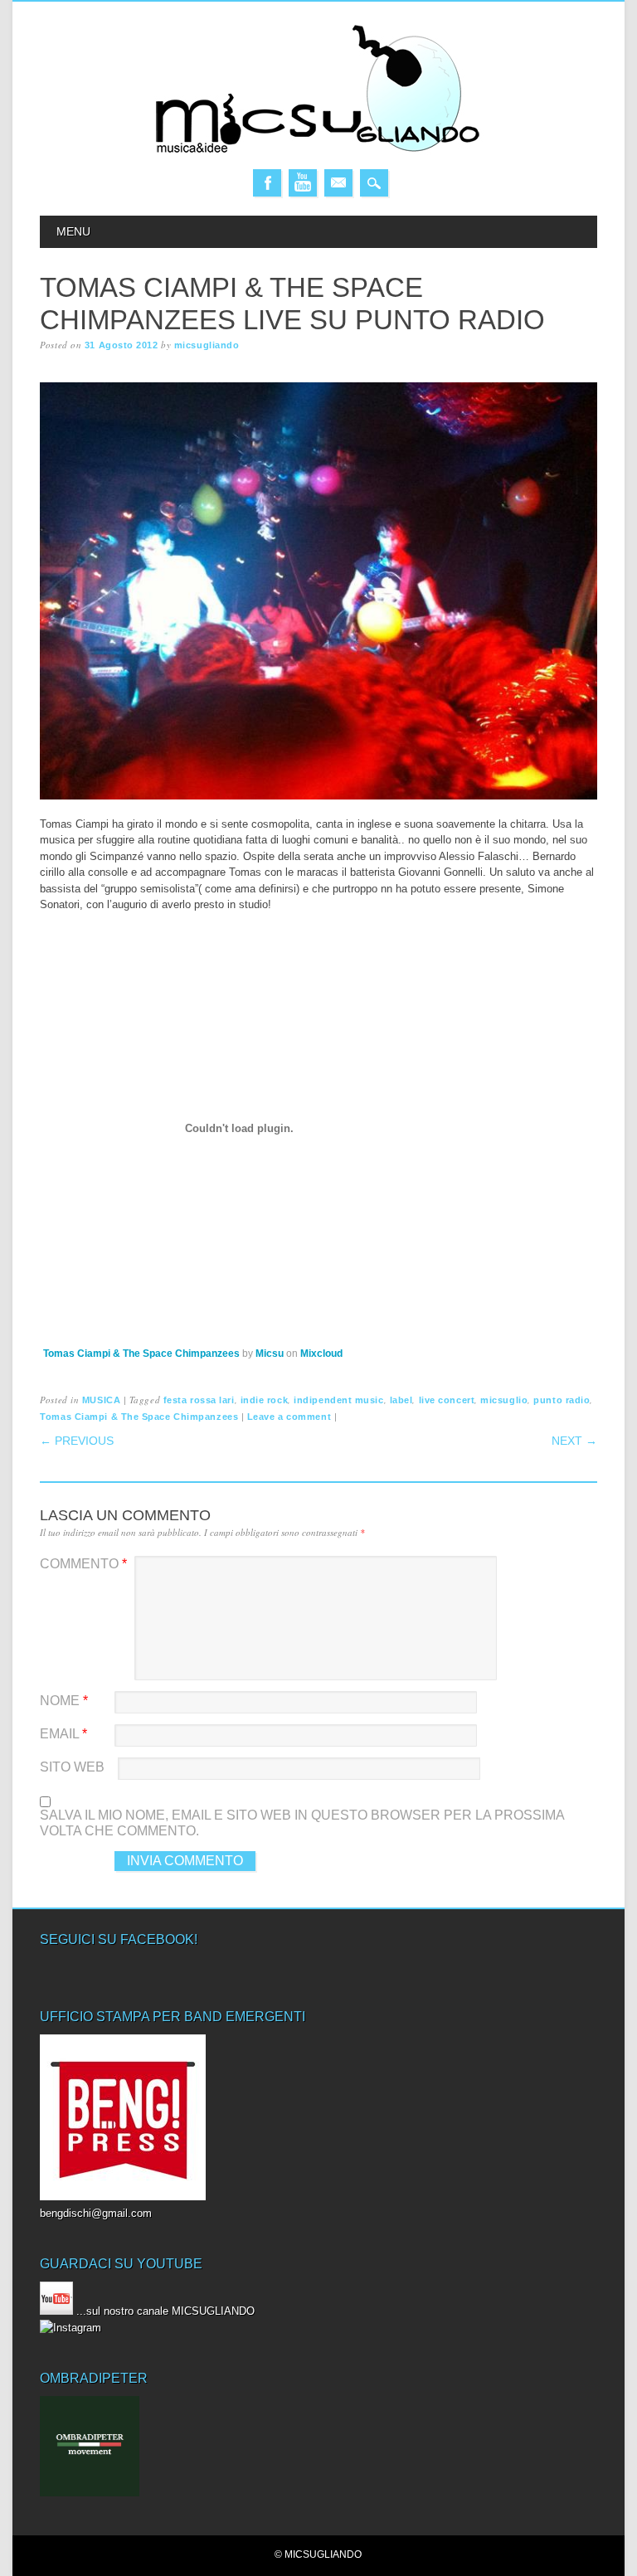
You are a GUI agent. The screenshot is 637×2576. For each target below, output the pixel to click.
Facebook (267, 183)
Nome (64, 1701)
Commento (83, 1564)
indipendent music (338, 1400)
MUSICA (101, 1400)
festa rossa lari (199, 1400)
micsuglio (504, 1400)
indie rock (265, 1400)
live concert (447, 1400)
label (401, 1400)
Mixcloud (321, 1354)
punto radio (562, 1400)
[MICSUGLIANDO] (318, 152)
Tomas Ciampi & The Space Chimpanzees (141, 1354)
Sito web (72, 1767)
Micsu (270, 1354)
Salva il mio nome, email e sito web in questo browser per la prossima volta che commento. (302, 1823)
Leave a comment (289, 1417)
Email (338, 183)
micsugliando (207, 345)
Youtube (303, 183)
